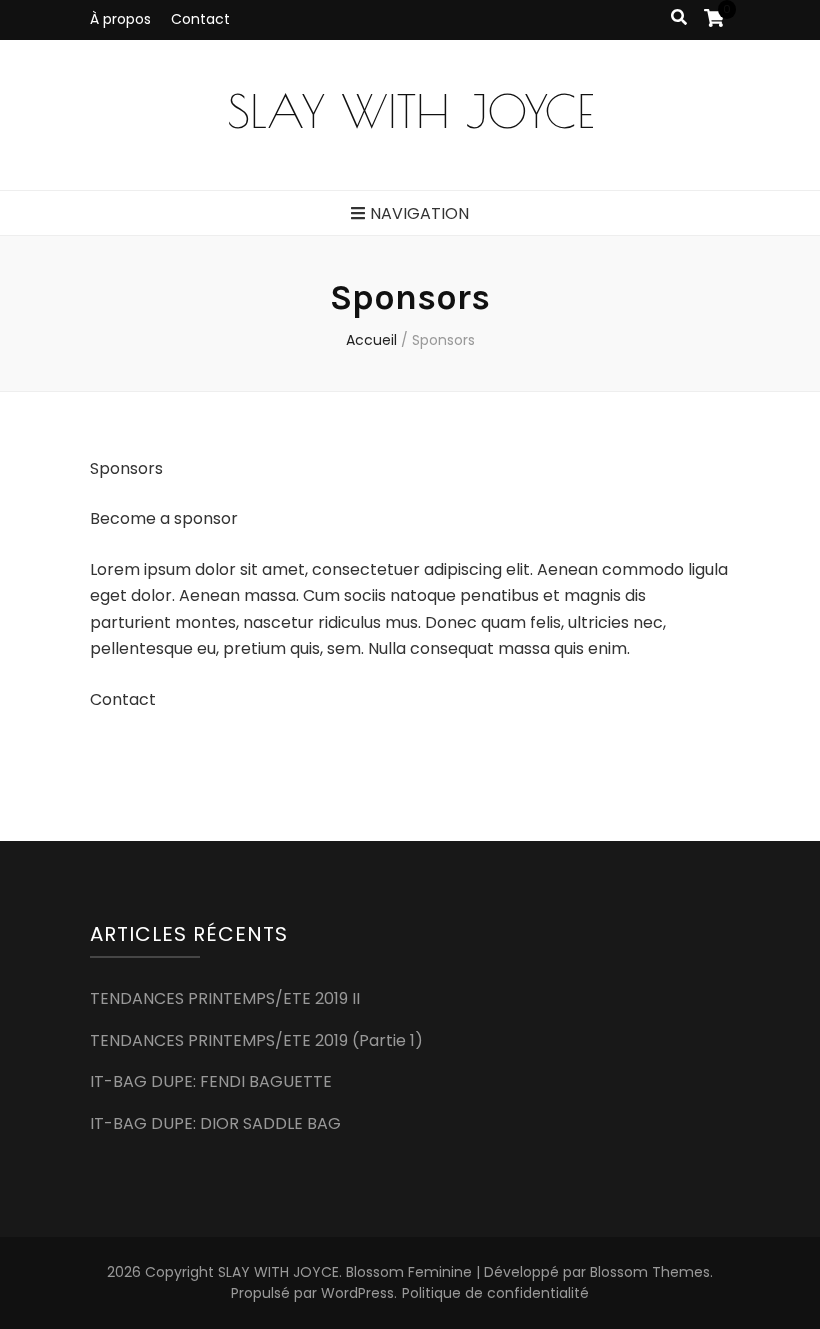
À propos (120, 19)
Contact (200, 19)
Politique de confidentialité (495, 1293)
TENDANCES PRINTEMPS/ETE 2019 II (225, 998)
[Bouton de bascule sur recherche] (679, 18)
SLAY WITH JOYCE (410, 111)
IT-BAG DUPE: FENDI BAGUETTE (211, 1081)
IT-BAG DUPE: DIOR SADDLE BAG (215, 1123)
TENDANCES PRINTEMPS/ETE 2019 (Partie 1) (256, 1040)
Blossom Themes (650, 1272)
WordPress (357, 1293)
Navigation (419, 213)
